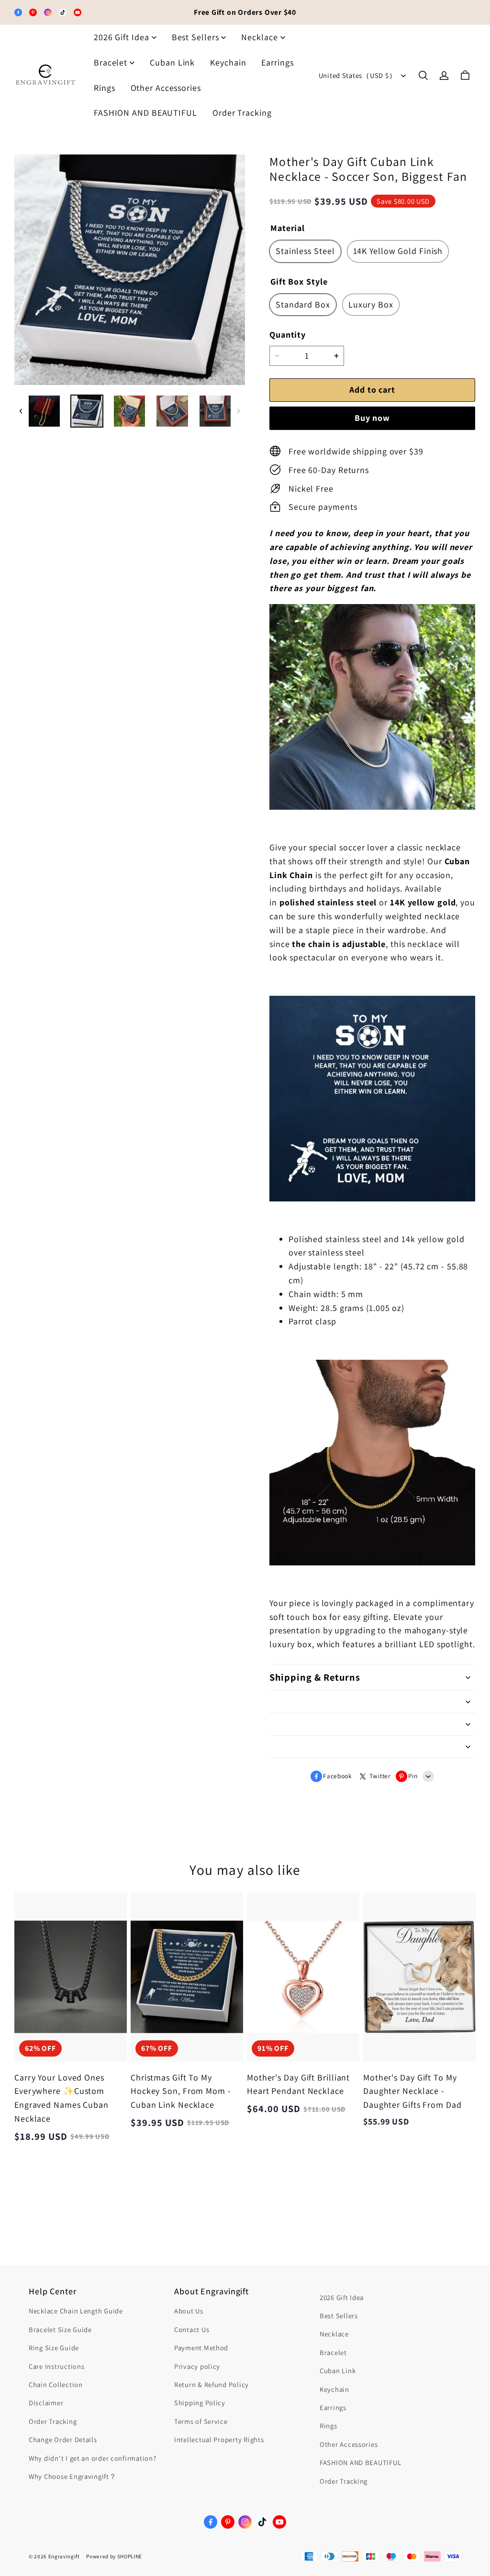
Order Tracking (242, 113)
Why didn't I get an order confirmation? (93, 2458)
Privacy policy (197, 2366)
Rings (105, 88)
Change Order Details (63, 2439)
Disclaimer (46, 2403)
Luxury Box (371, 304)
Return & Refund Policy (212, 2384)
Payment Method (201, 2348)
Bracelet (111, 62)
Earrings (277, 62)
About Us (189, 2311)
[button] (423, 76)
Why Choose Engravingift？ (73, 2476)
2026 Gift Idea (122, 37)
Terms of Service (201, 2421)
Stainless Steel (305, 251)
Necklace (259, 37)
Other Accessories (166, 88)
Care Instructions (56, 2366)
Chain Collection (56, 2384)
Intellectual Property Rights (219, 2439)
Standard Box (303, 304)
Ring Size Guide (54, 2348)
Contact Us (192, 2329)
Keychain (228, 62)
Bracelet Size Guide (60, 2329)
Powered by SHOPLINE (114, 2556)
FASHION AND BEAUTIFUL (145, 113)
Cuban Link (172, 62)
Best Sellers (195, 37)
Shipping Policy (200, 2403)
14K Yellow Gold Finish (398, 251)
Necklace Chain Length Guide (76, 2311)
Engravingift (64, 2556)
